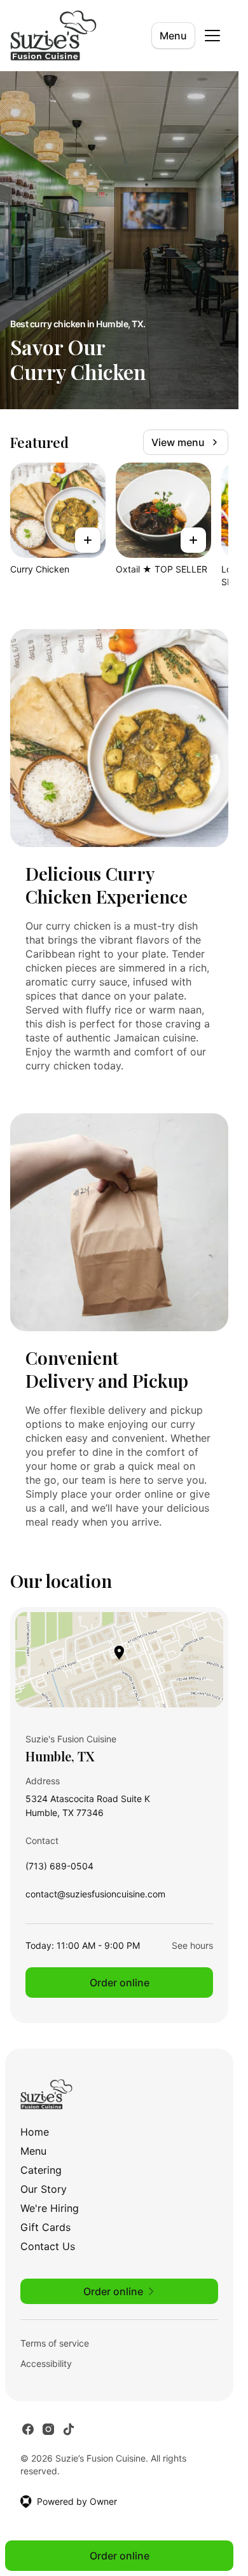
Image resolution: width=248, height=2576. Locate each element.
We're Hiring (50, 2208)
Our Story (44, 2189)
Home (35, 2132)
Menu (173, 36)
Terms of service (55, 2343)
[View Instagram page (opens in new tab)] (48, 2429)
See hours (192, 1945)
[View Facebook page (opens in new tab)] (28, 2429)
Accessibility (46, 2363)
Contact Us (48, 2246)
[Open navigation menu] (212, 36)
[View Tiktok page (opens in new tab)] (69, 2429)
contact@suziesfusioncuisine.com (95, 1897)
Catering (41, 2170)
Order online (120, 1983)
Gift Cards (45, 2227)
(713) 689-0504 (59, 1869)
